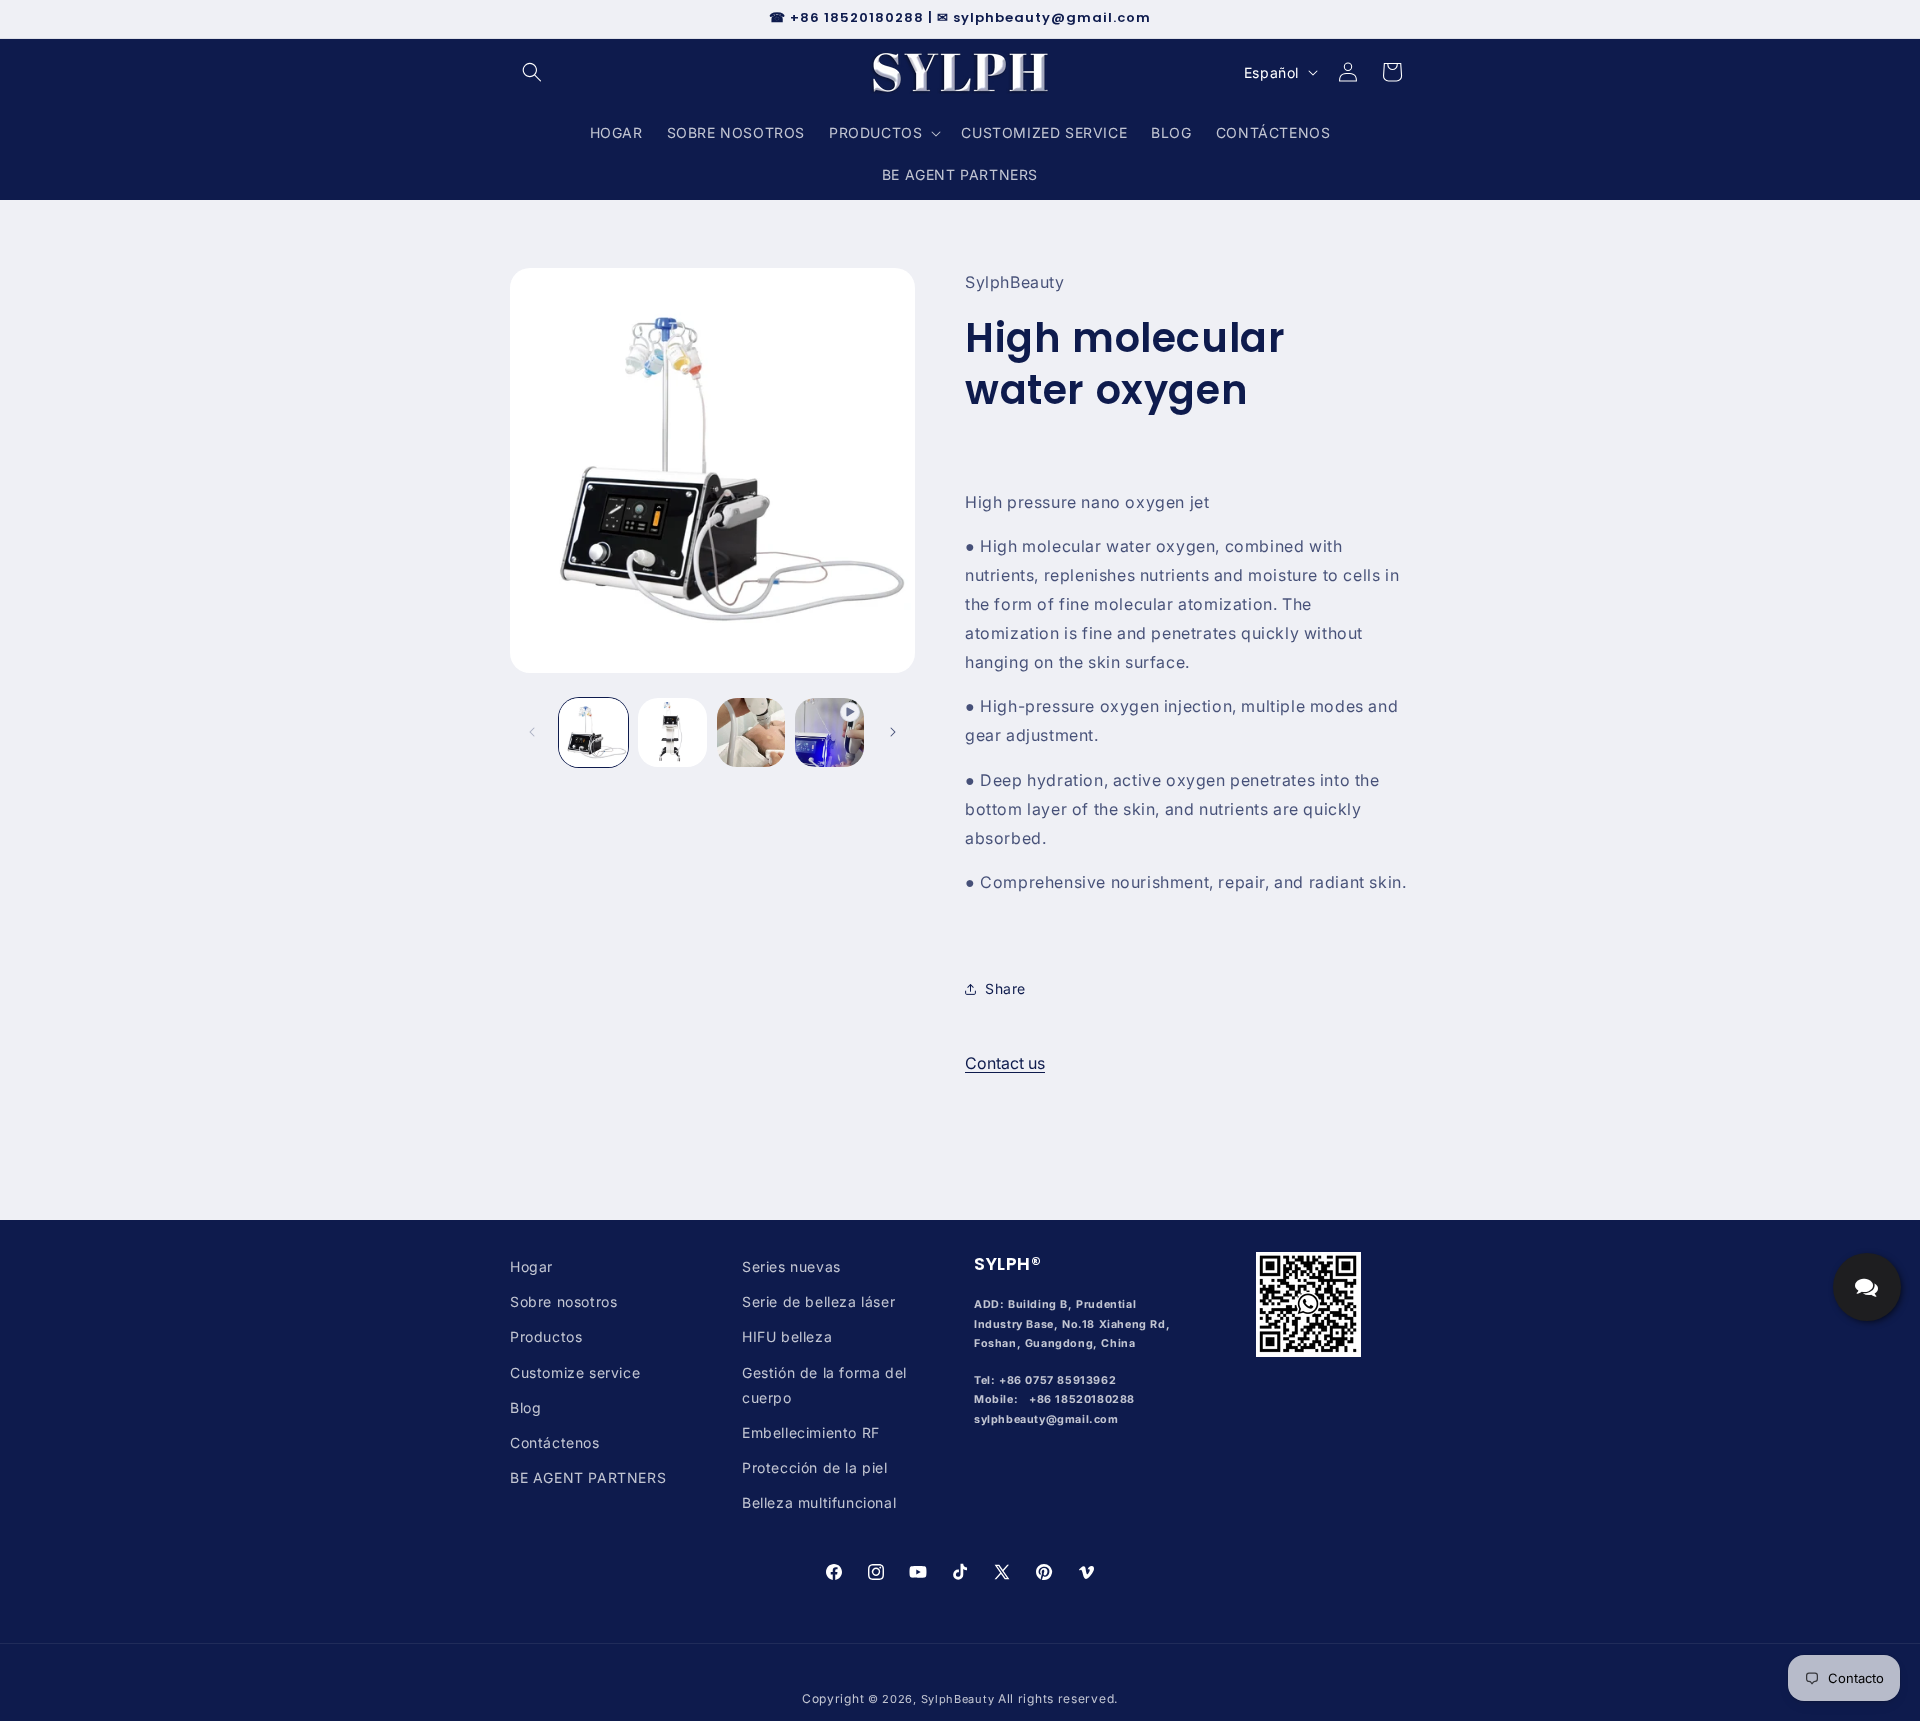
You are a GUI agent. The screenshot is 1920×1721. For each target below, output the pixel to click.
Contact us (1005, 1063)
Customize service (575, 1372)
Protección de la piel (815, 1467)
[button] (532, 72)
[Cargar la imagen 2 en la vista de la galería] (672, 732)
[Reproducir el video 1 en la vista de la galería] (829, 732)
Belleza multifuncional (819, 1502)
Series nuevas (791, 1266)
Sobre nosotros (563, 1301)
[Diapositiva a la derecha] (893, 732)
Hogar (531, 1266)
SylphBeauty (958, 1699)
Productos (546, 1336)
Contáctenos (555, 1442)
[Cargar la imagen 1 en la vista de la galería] (593, 732)
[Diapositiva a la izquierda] (532, 732)
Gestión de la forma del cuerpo (824, 1385)
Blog (525, 1407)
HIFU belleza (787, 1336)
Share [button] (1005, 989)
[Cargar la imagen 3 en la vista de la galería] (751, 732)
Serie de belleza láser (818, 1301)
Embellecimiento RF (811, 1432)
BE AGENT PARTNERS (588, 1477)
